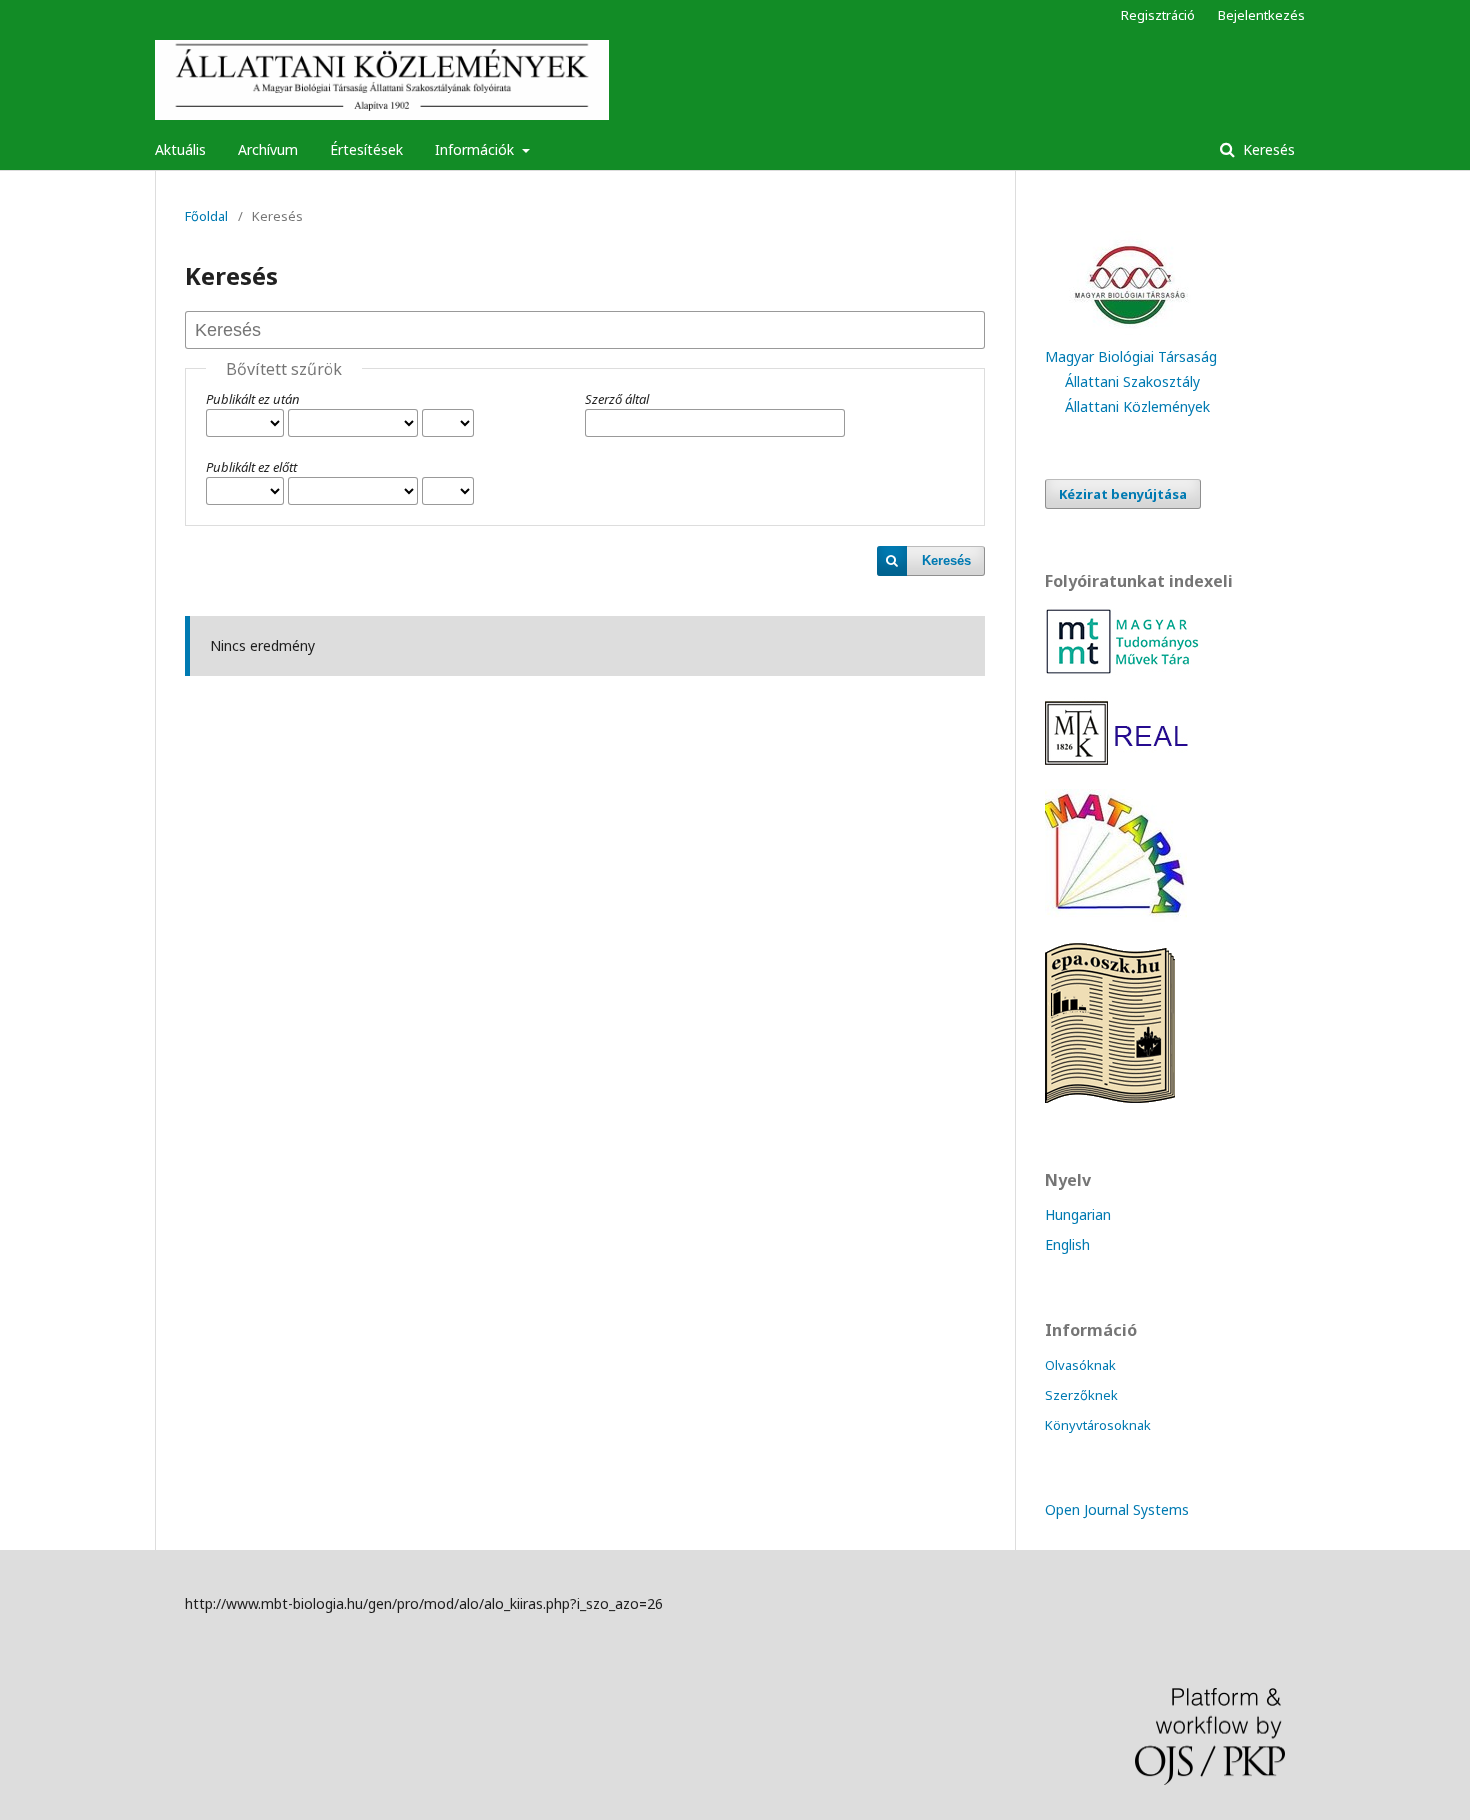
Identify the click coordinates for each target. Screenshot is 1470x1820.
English (1067, 1244)
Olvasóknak (1080, 1365)
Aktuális (180, 149)
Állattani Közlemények (1137, 406)
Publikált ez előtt (251, 467)
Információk (476, 149)
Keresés (1267, 149)
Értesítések (366, 149)
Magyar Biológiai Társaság (1131, 356)
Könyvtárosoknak (1098, 1425)
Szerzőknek (1081, 1395)
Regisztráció (1158, 15)
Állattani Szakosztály (1132, 381)
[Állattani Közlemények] (1116, 916)
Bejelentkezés (1261, 15)
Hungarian (1078, 1214)
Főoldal (206, 216)
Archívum (268, 149)
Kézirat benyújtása (1123, 494)
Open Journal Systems (1117, 1509)
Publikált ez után (253, 399)
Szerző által (617, 399)
